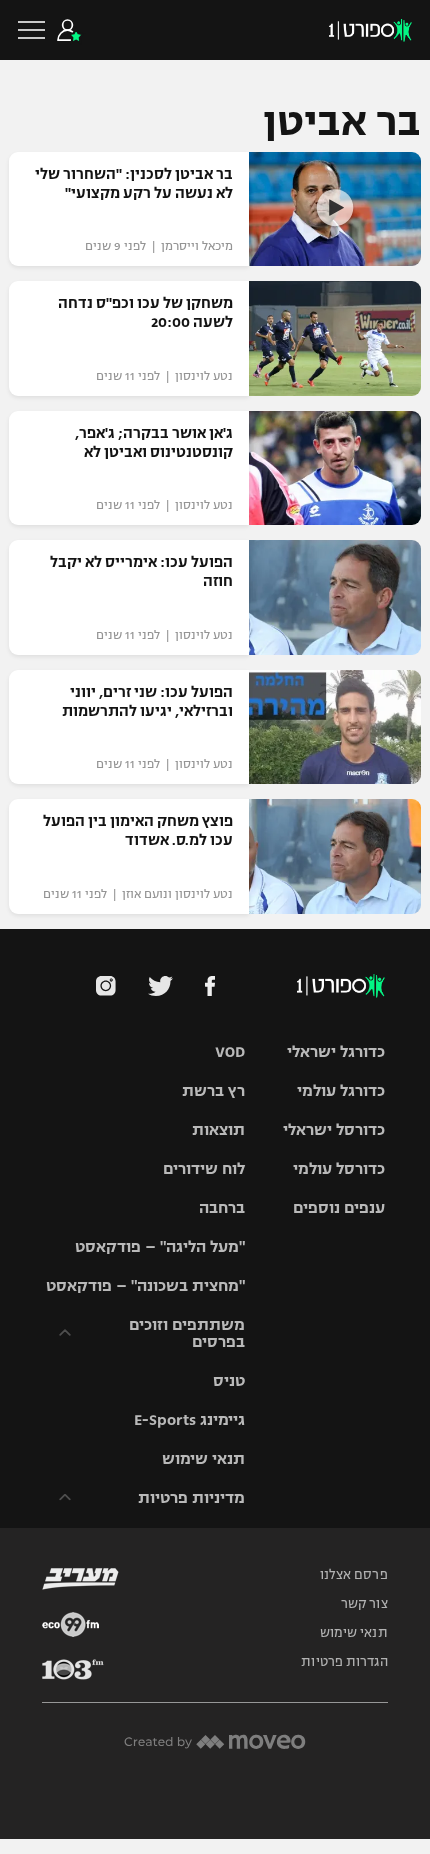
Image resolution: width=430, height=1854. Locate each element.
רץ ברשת (213, 1090)
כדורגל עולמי (341, 1090)
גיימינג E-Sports (189, 1419)
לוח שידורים (204, 1168)
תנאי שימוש (203, 1458)
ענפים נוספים (339, 1207)
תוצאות (218, 1129)
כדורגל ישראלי (336, 1051)
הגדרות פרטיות (344, 1662)
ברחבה (222, 1207)
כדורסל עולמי (339, 1168)
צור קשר (364, 1604)
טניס (229, 1380)
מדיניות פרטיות (191, 1497)
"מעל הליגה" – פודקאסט (160, 1246)
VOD (230, 1051)
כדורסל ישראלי (334, 1129)
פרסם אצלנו (354, 1575)
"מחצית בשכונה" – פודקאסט (145, 1285)
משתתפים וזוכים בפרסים (187, 1333)
